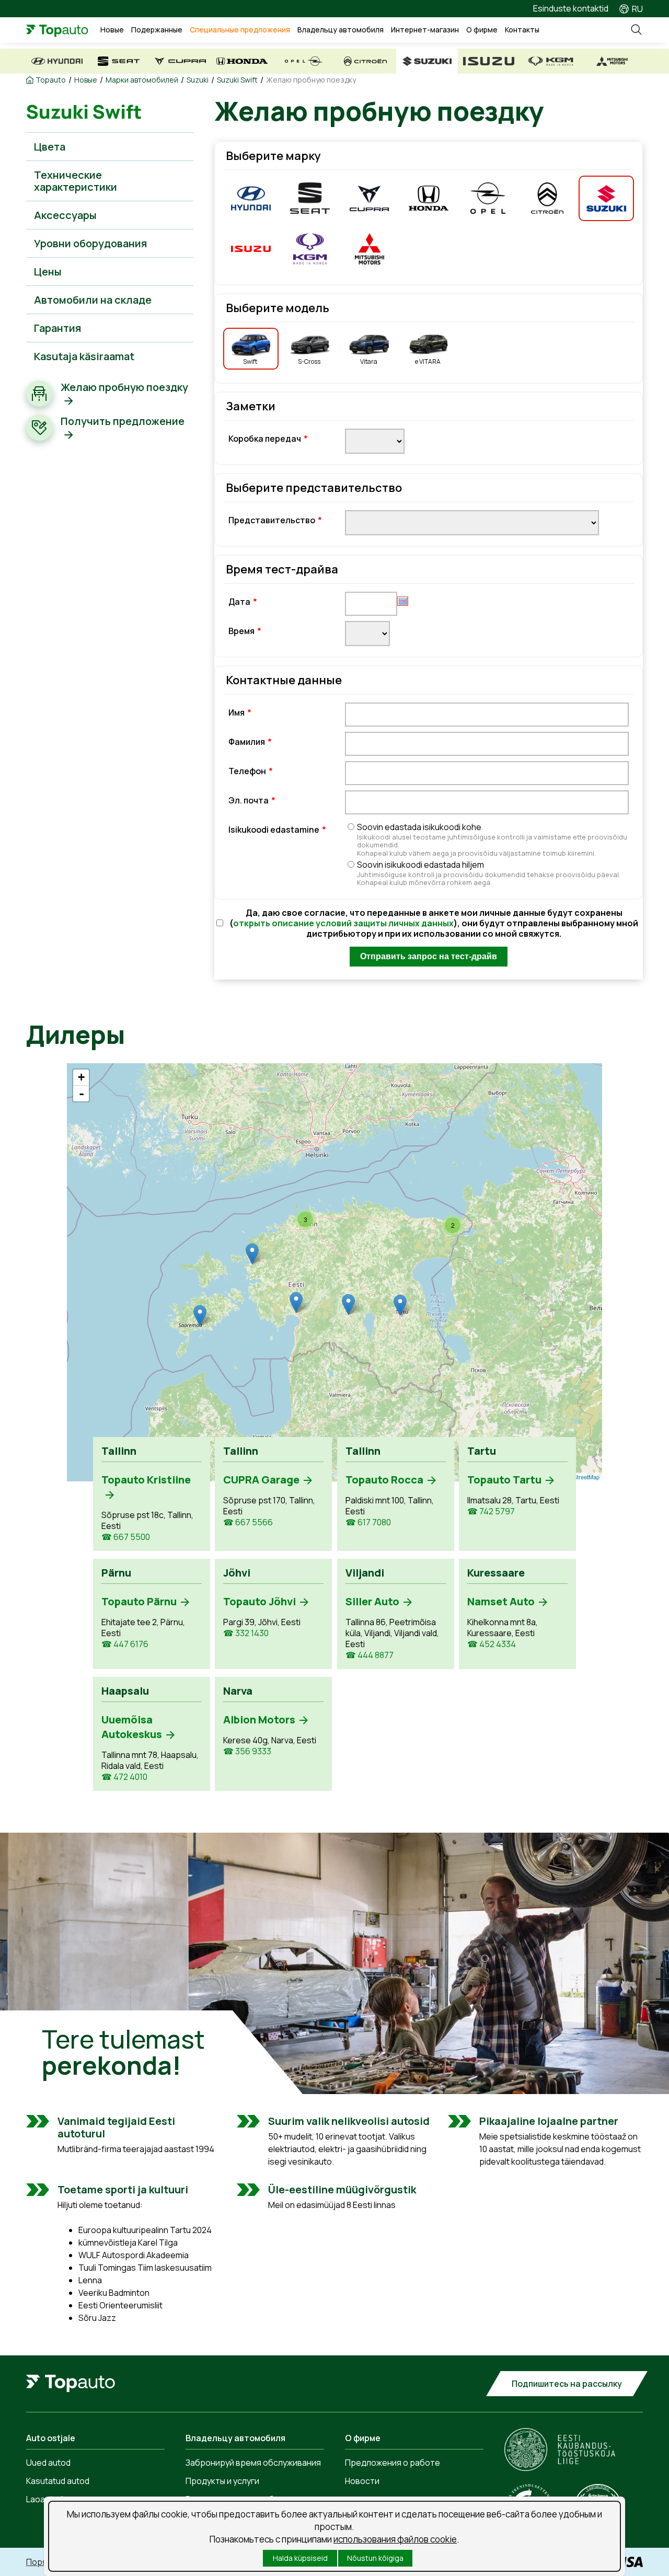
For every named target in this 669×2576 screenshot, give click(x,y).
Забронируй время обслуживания (253, 2463)
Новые (112, 30)
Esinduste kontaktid (571, 8)
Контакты (522, 30)
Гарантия (57, 328)
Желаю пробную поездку (311, 80)
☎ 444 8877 (370, 1655)
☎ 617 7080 (368, 1522)
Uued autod (48, 2463)
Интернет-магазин (425, 30)
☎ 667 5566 (248, 1522)
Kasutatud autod (58, 2481)
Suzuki (198, 80)
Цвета (50, 147)
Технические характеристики (76, 181)
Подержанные (157, 30)
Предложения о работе (393, 2463)
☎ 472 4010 (124, 1777)
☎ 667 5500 (126, 1537)
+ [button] (81, 1077)
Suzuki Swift (237, 80)
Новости (362, 2481)
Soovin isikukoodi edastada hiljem (489, 873)
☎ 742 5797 (491, 1511)
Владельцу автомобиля (341, 30)
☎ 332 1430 (246, 1633)
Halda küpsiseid (300, 2558)
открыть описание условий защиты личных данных (343, 923)
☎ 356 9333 (247, 1751)
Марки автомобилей (142, 80)
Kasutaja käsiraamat (84, 356)
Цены (48, 272)
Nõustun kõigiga (375, 2558)
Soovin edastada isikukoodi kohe (492, 839)
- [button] (82, 1094)
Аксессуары (65, 215)
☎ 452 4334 (492, 1644)
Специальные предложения (240, 30)
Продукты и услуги (222, 2481)
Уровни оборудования (90, 243)
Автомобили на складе (93, 300)
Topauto (51, 80)
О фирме (482, 30)
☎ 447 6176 (125, 1644)
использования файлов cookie (395, 2539)
